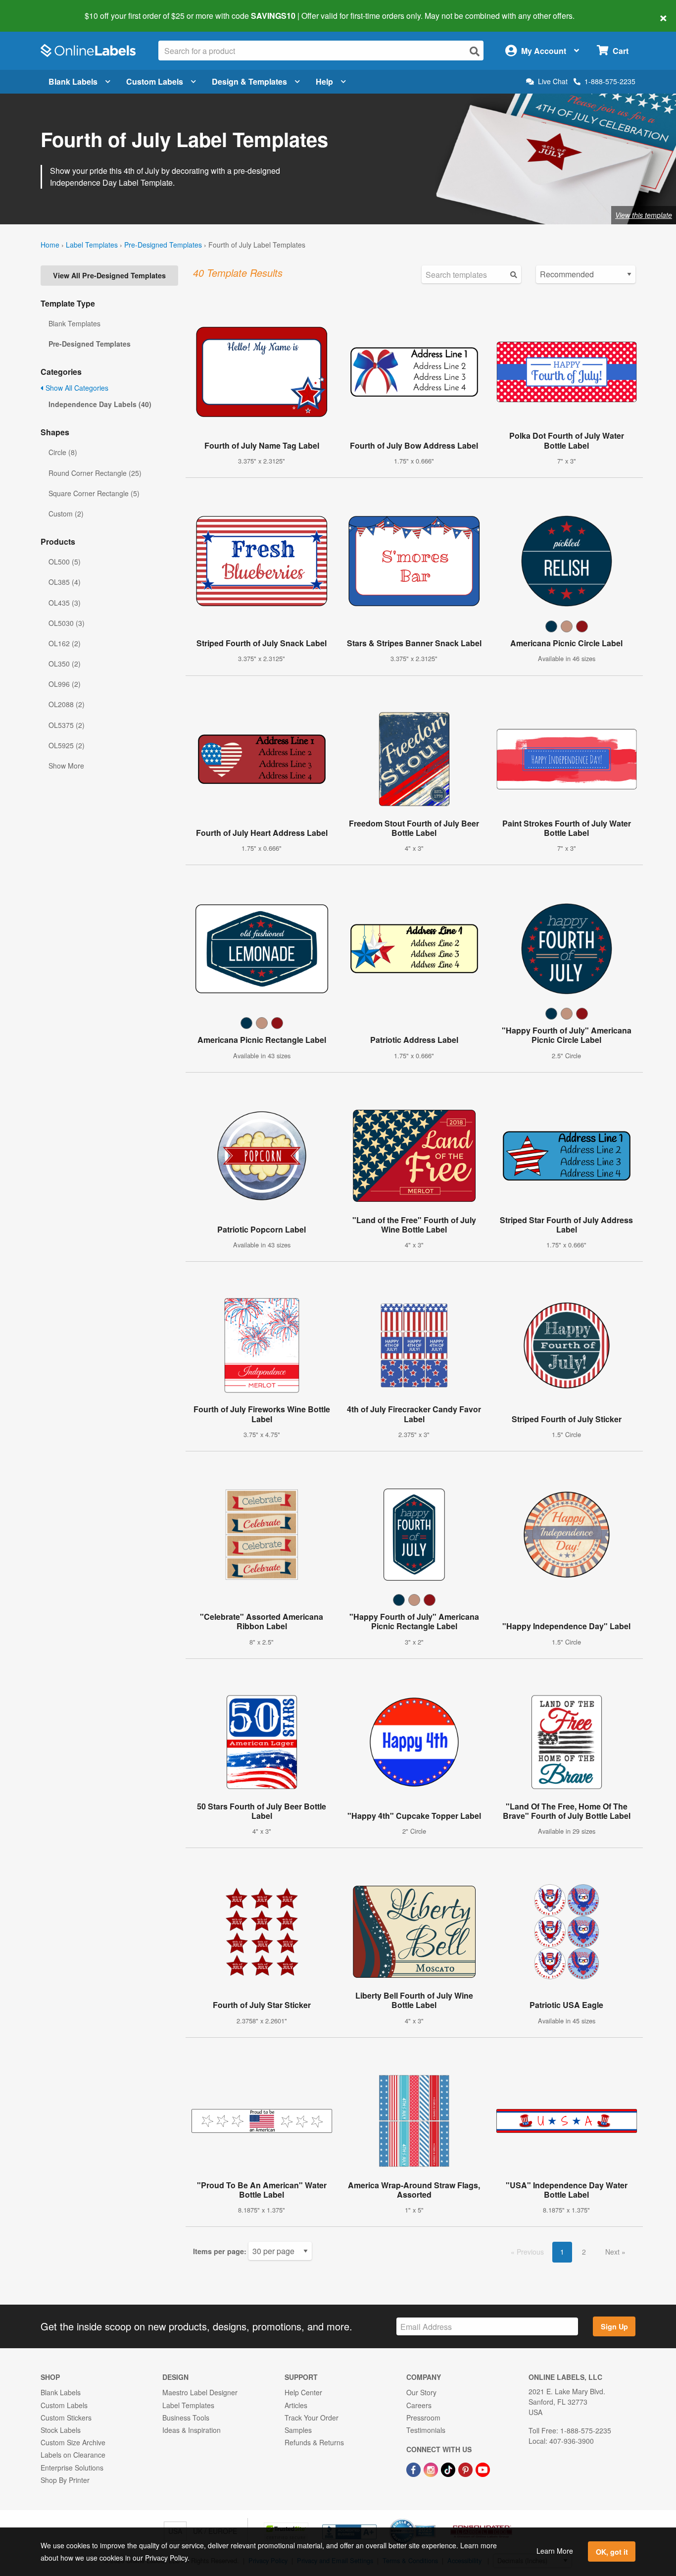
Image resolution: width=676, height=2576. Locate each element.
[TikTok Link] (449, 2469)
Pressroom (423, 2418)
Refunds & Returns (314, 2442)
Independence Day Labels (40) (100, 404)
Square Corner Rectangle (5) (94, 493)
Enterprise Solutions (72, 2468)
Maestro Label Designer (200, 2392)
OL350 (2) (65, 664)
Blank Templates (74, 323)
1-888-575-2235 (610, 81)
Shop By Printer (65, 2480)
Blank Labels (73, 81)
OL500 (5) (65, 562)
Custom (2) (66, 514)
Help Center (303, 2392)
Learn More (555, 2551)
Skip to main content (36, 9)
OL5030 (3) (67, 623)
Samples (298, 2430)
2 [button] (584, 2252)
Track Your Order (312, 2418)
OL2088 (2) (67, 704)
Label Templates (92, 245)
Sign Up (614, 2326)
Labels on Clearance (73, 2455)
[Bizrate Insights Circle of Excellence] (432, 2520)
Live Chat (553, 81)
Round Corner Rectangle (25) (95, 473)
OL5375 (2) (67, 725)
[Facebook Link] (414, 2469)
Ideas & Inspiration (192, 2430)
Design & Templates (249, 81)
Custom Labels (155, 81)
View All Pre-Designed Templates (109, 275)
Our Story (421, 2392)
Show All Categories (76, 388)
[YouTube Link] (483, 2469)
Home (50, 245)
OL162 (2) (65, 643)
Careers (419, 2405)
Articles (296, 2405)
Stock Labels (61, 2430)
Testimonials (426, 2430)
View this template (644, 215)
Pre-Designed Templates (163, 245)
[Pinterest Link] (466, 2469)
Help (324, 81)
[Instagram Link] (432, 2469)
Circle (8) (63, 452)
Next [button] (613, 2252)
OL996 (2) (65, 684)
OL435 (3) (65, 603)
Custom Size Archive (73, 2442)
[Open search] (475, 51)
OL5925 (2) (67, 745)
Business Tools (186, 2418)
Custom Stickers (66, 2418)
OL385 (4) (65, 582)
